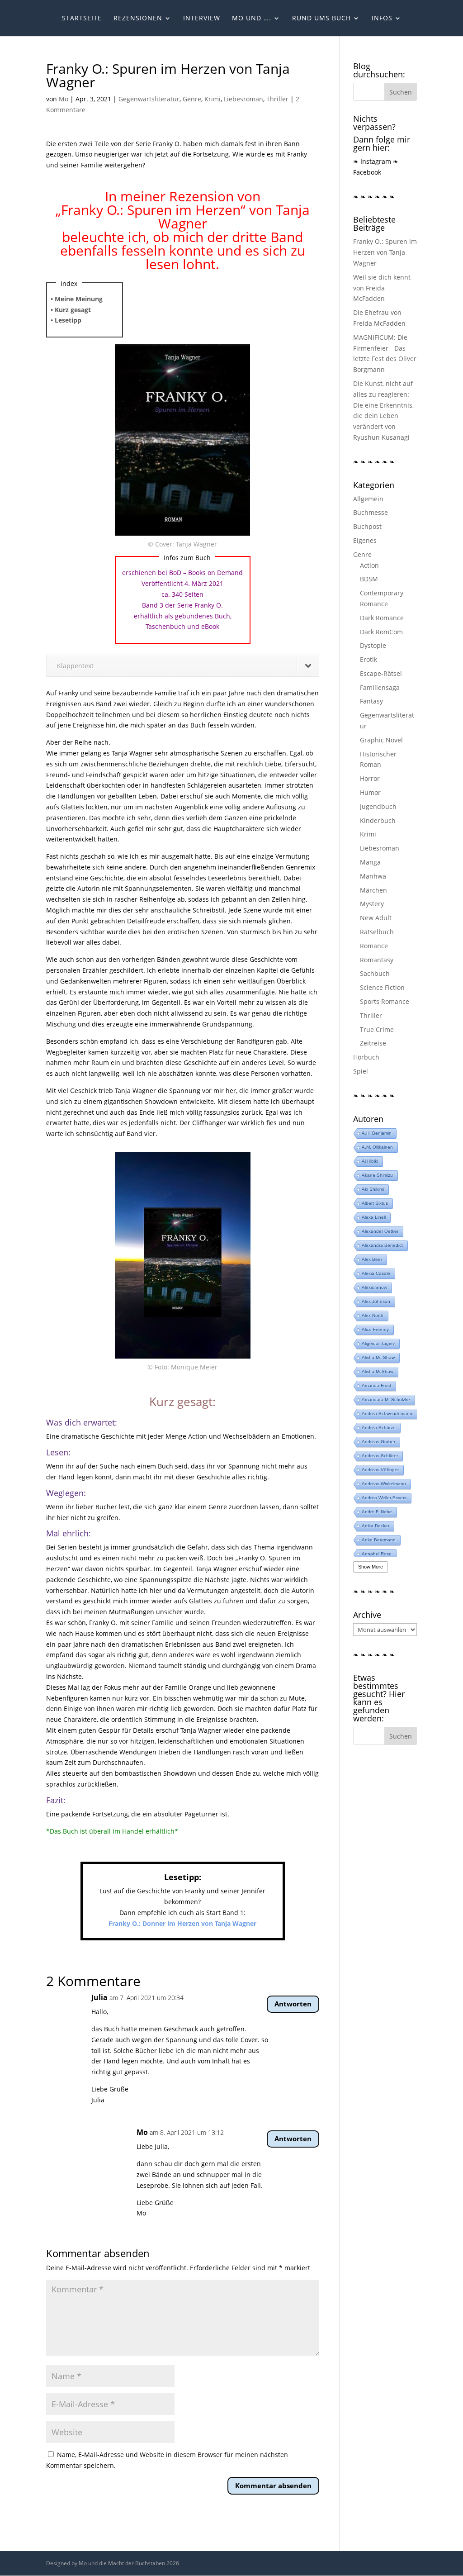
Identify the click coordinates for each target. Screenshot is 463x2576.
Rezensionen (138, 19)
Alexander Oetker (380, 1231)
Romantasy (377, 960)
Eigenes (365, 540)
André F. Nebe (377, 1512)
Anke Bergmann (379, 1540)
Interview (202, 19)
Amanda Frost (376, 1385)
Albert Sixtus (375, 1203)
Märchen (373, 890)
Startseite (82, 19)
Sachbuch (375, 973)
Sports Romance (385, 1001)
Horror (370, 778)
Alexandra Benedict (382, 1245)
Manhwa (373, 876)
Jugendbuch (378, 806)
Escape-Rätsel (381, 673)
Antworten (293, 2004)
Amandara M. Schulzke (386, 1400)
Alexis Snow (374, 1287)
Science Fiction (382, 987)
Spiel (361, 1071)
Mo (64, 99)
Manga (370, 862)
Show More (371, 1567)
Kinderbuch (378, 820)
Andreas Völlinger (380, 1470)
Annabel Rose (377, 1554)
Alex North (373, 1315)
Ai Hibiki (370, 1161)
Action (369, 565)
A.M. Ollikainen (377, 1147)
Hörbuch (366, 1057)
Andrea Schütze (379, 1428)
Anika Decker (376, 1526)
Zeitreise (373, 1043)
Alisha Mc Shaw (378, 1357)
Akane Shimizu (377, 1175)
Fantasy (371, 701)
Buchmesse (371, 512)
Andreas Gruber (378, 1442)
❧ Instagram (372, 161)
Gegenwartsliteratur (149, 99)
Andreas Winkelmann (384, 1484)
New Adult (376, 918)
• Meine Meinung (77, 299)
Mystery (372, 904)
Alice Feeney (375, 1329)
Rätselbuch (377, 932)
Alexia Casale (376, 1273)
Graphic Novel (381, 740)
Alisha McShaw (378, 1371)
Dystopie (373, 645)
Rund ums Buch (321, 19)
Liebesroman (243, 99)
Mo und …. (252, 19)
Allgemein (368, 499)
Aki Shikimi (373, 1189)
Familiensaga (380, 687)
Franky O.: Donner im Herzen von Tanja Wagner (182, 1923)
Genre (192, 99)
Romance (374, 946)
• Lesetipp (66, 320)
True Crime (377, 1029)
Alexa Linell (374, 1217)
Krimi (213, 99)
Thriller (277, 99)
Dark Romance (382, 618)
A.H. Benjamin (377, 1133)
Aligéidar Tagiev (378, 1343)
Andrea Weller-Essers (384, 1498)
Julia (99, 1997)
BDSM (369, 579)
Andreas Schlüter (380, 1456)
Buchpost (367, 526)
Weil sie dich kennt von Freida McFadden (382, 288)
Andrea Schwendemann (387, 1414)
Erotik (369, 659)
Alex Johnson (376, 1301)
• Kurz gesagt (71, 310)
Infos (382, 19)
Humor (370, 792)
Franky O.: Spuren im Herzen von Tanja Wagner (385, 252)
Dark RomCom (381, 632)
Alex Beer (372, 1259)
